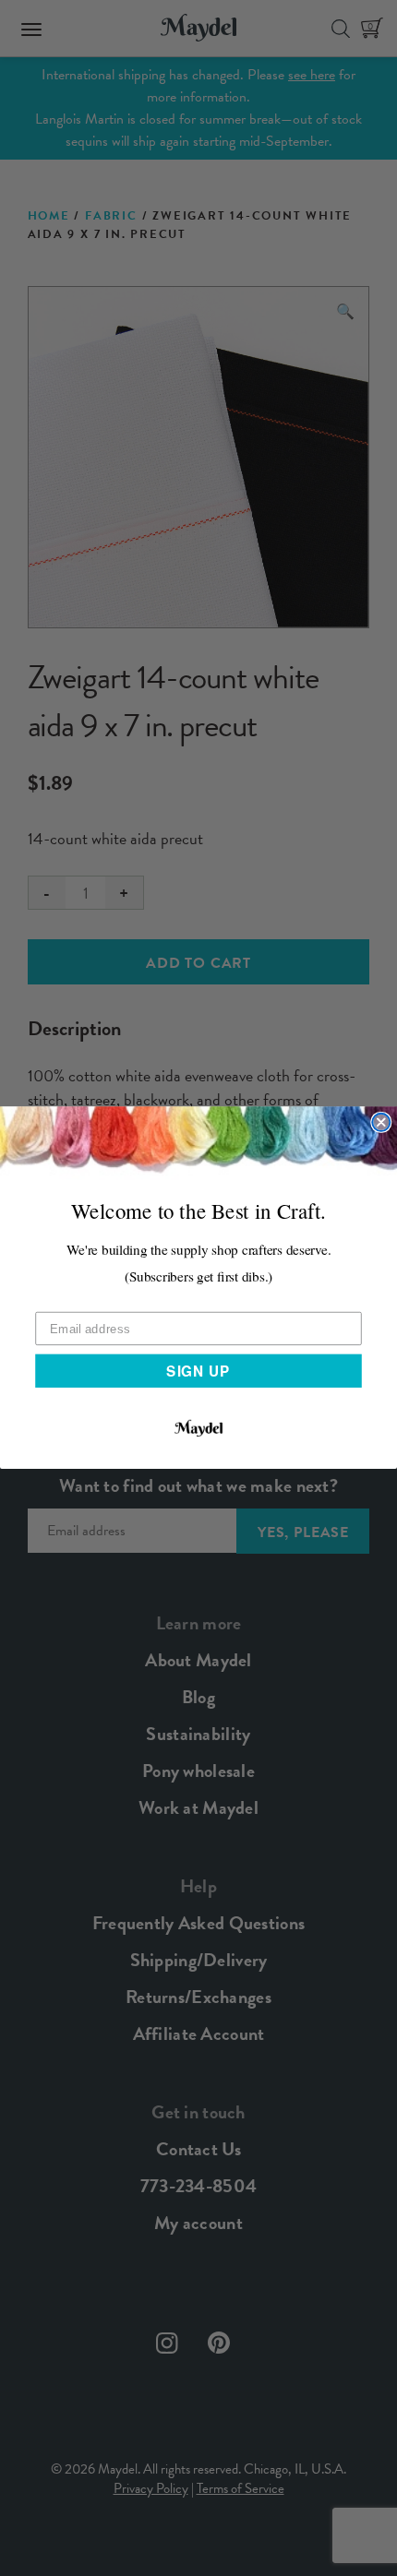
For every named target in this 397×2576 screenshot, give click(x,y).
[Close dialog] (381, 1122)
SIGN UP (198, 1371)
